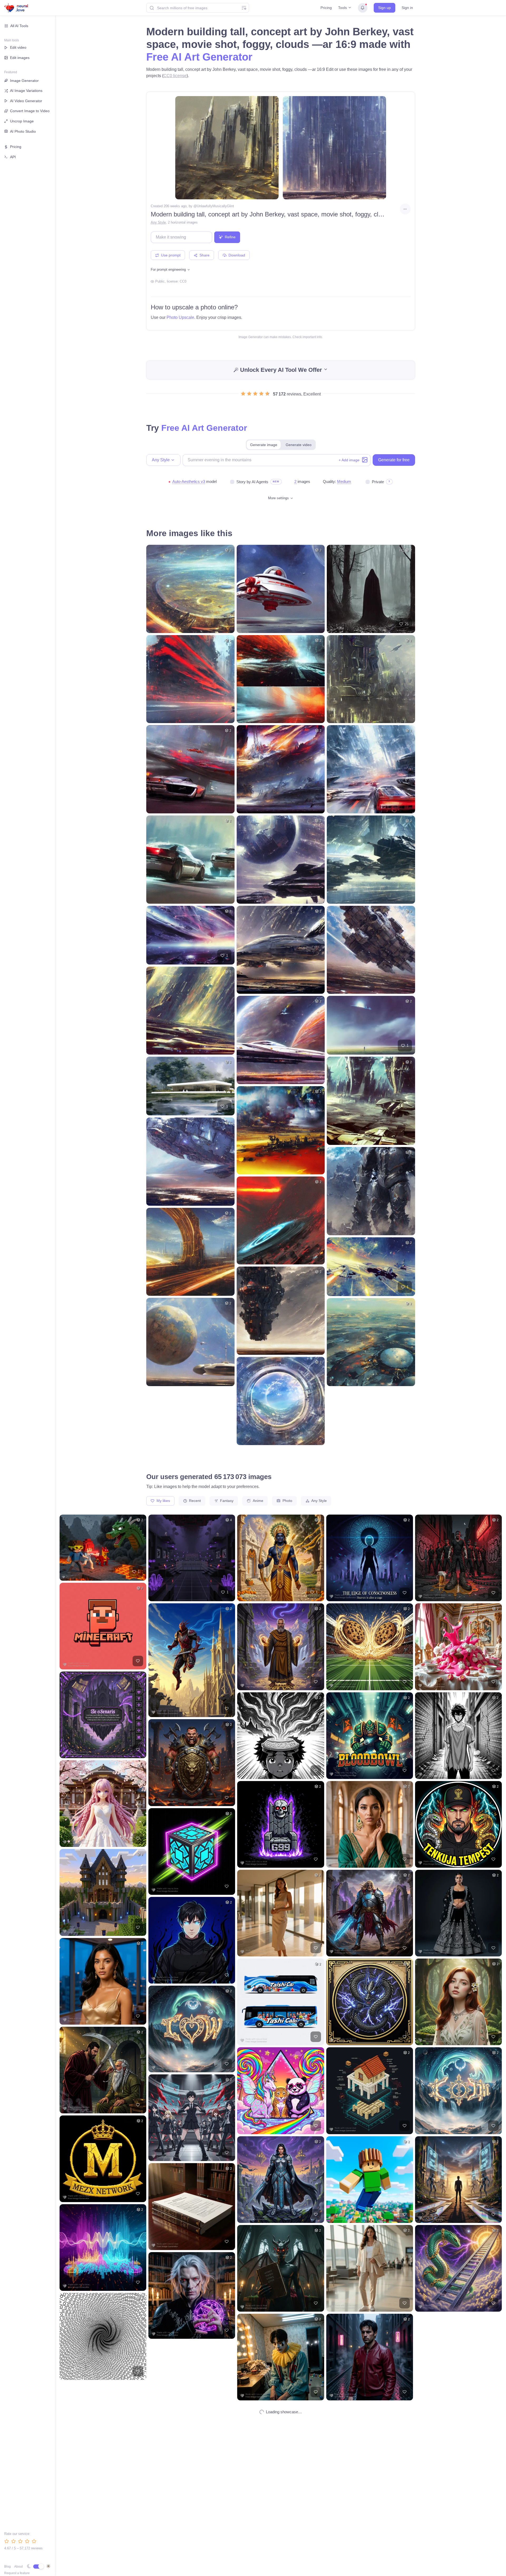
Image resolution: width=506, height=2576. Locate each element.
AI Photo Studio (23, 131)
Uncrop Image (22, 121)
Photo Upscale (180, 317)
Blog (8, 2567)
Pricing (326, 8)
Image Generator (24, 81)
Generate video (299, 445)
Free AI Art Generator (199, 57)
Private (378, 482)
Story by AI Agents (252, 482)
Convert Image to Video (30, 111)
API (13, 157)
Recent (194, 1501)
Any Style (158, 222)
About (18, 2567)
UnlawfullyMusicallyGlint (215, 206)
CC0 (183, 281)
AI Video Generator (26, 101)
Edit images (20, 58)
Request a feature (17, 2573)
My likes (163, 1501)
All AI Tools (19, 26)
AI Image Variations (26, 91)
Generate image (264, 445)
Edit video (18, 47)
